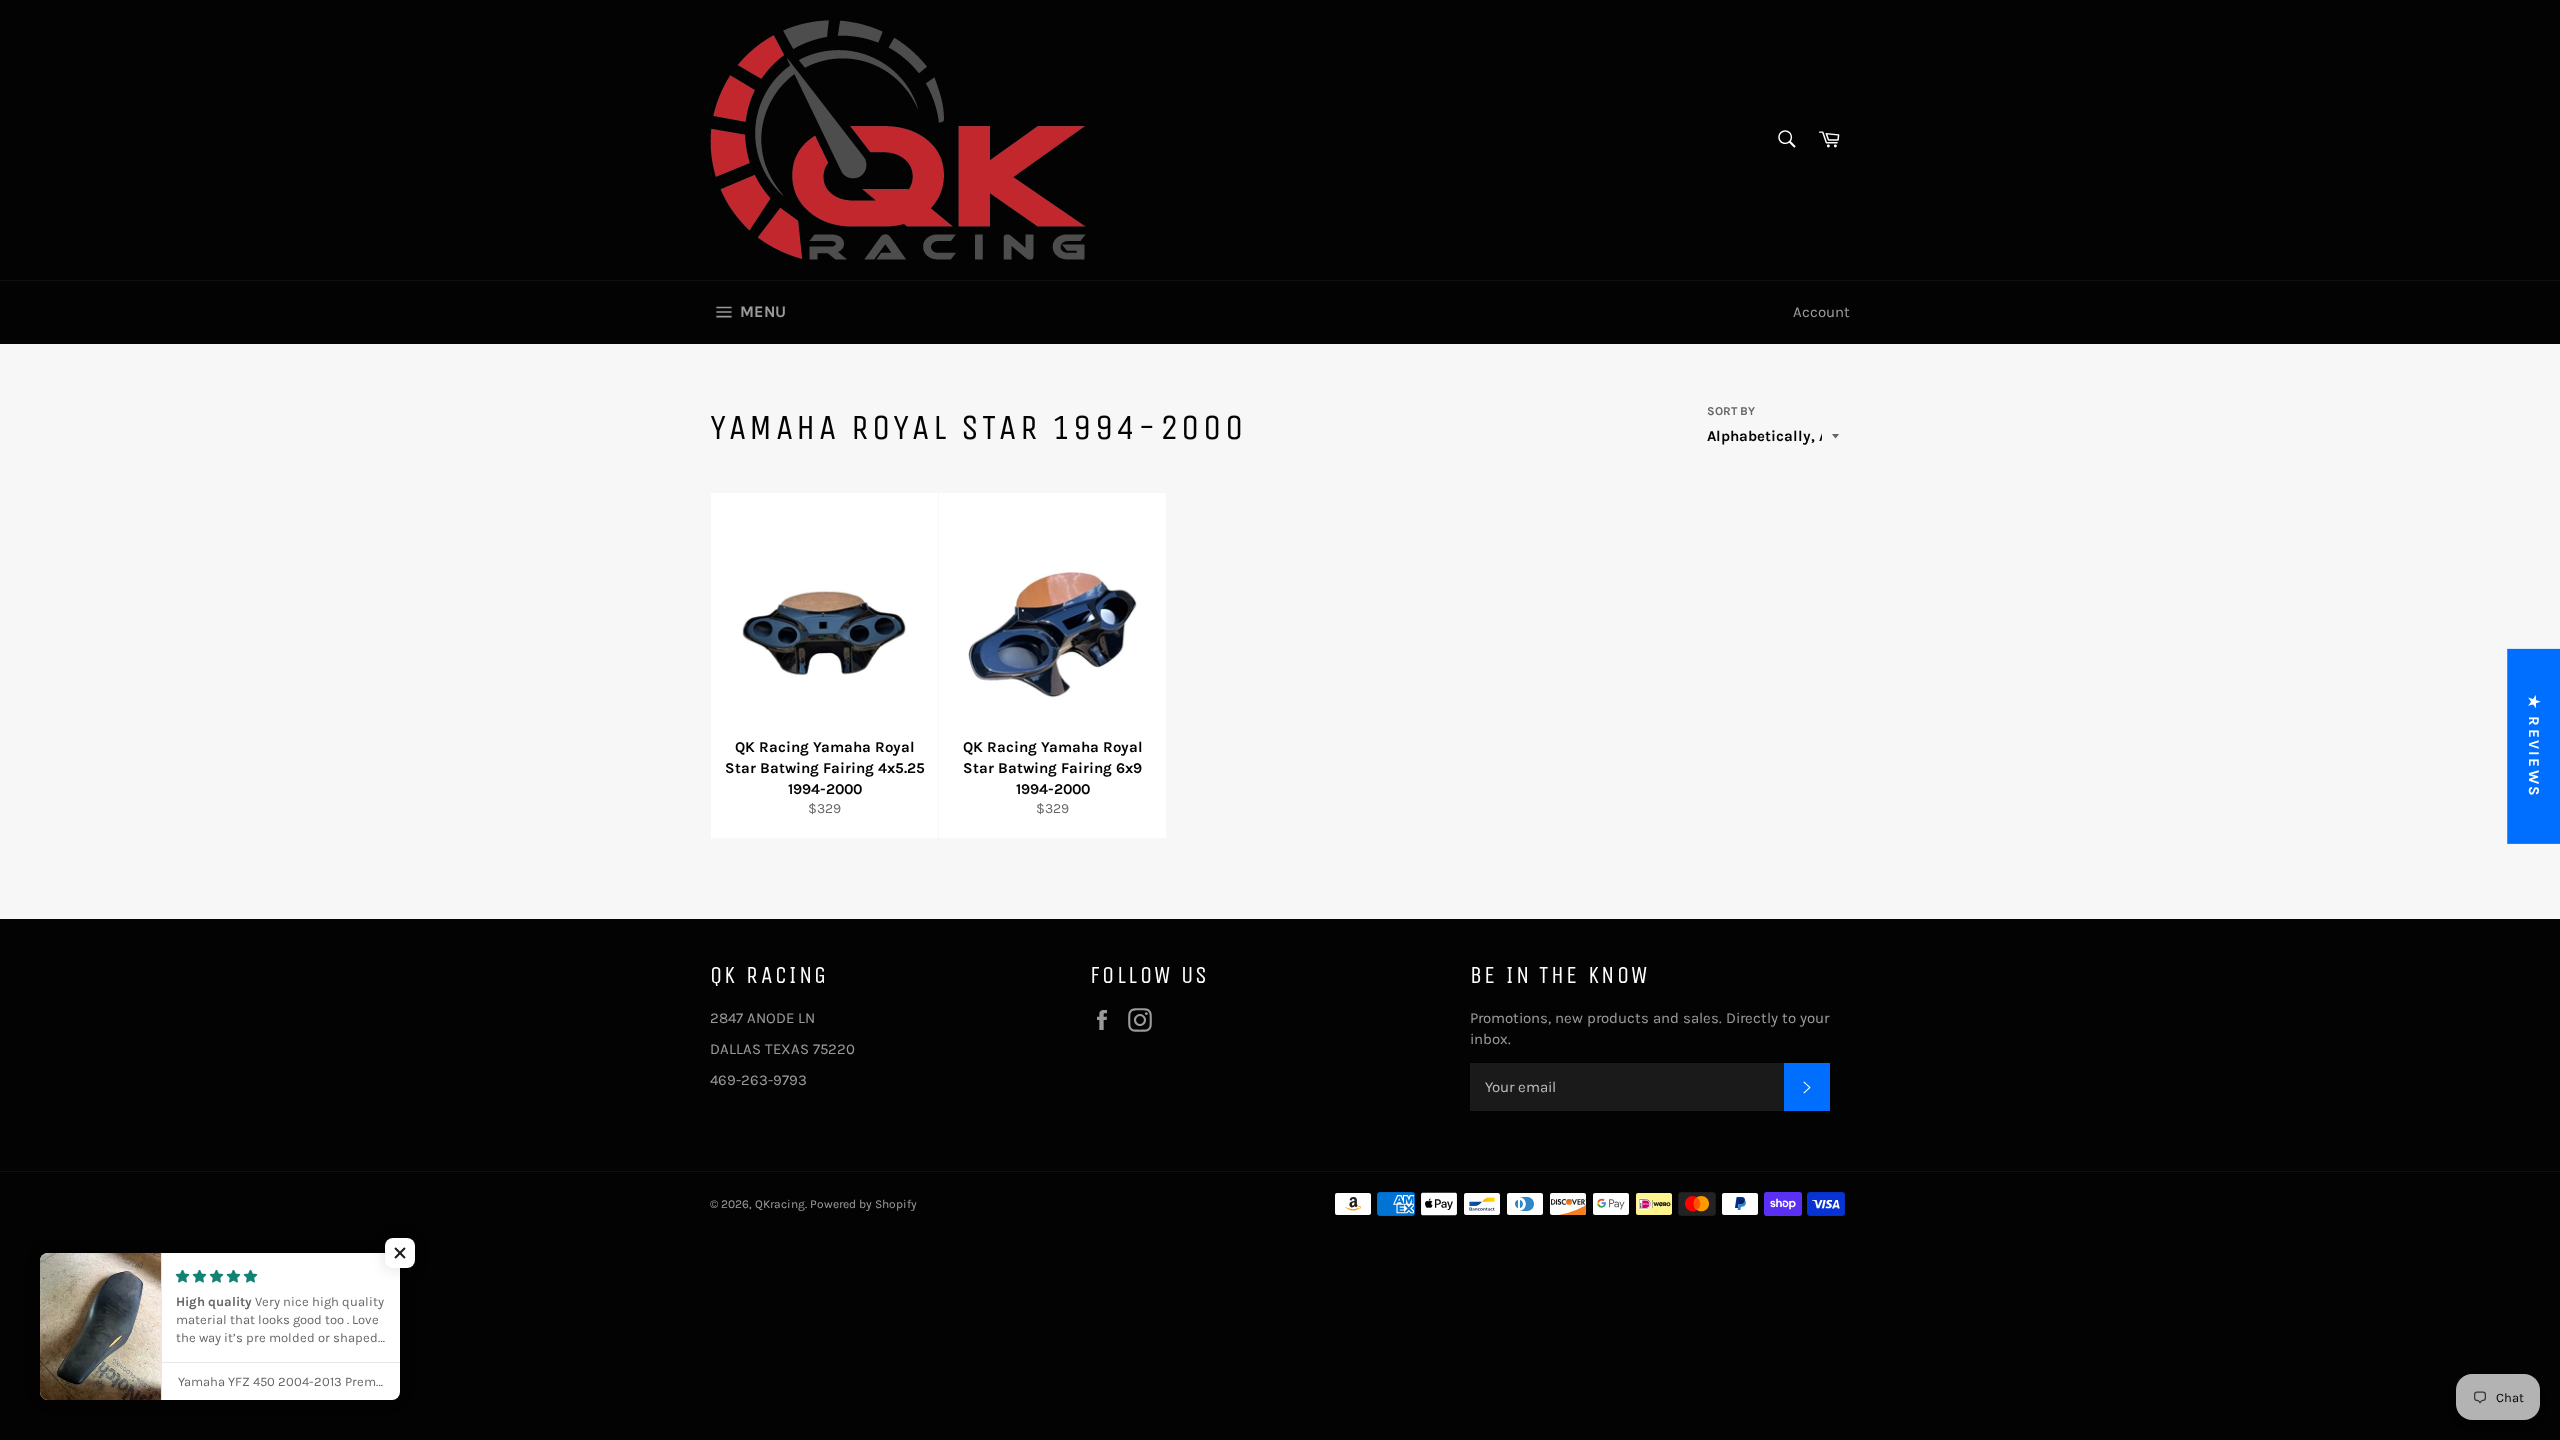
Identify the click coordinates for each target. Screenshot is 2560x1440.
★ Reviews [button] (2534, 746)
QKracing (780, 1204)
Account (1821, 312)
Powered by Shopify (863, 1204)
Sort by (1731, 411)
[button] (400, 1253)
